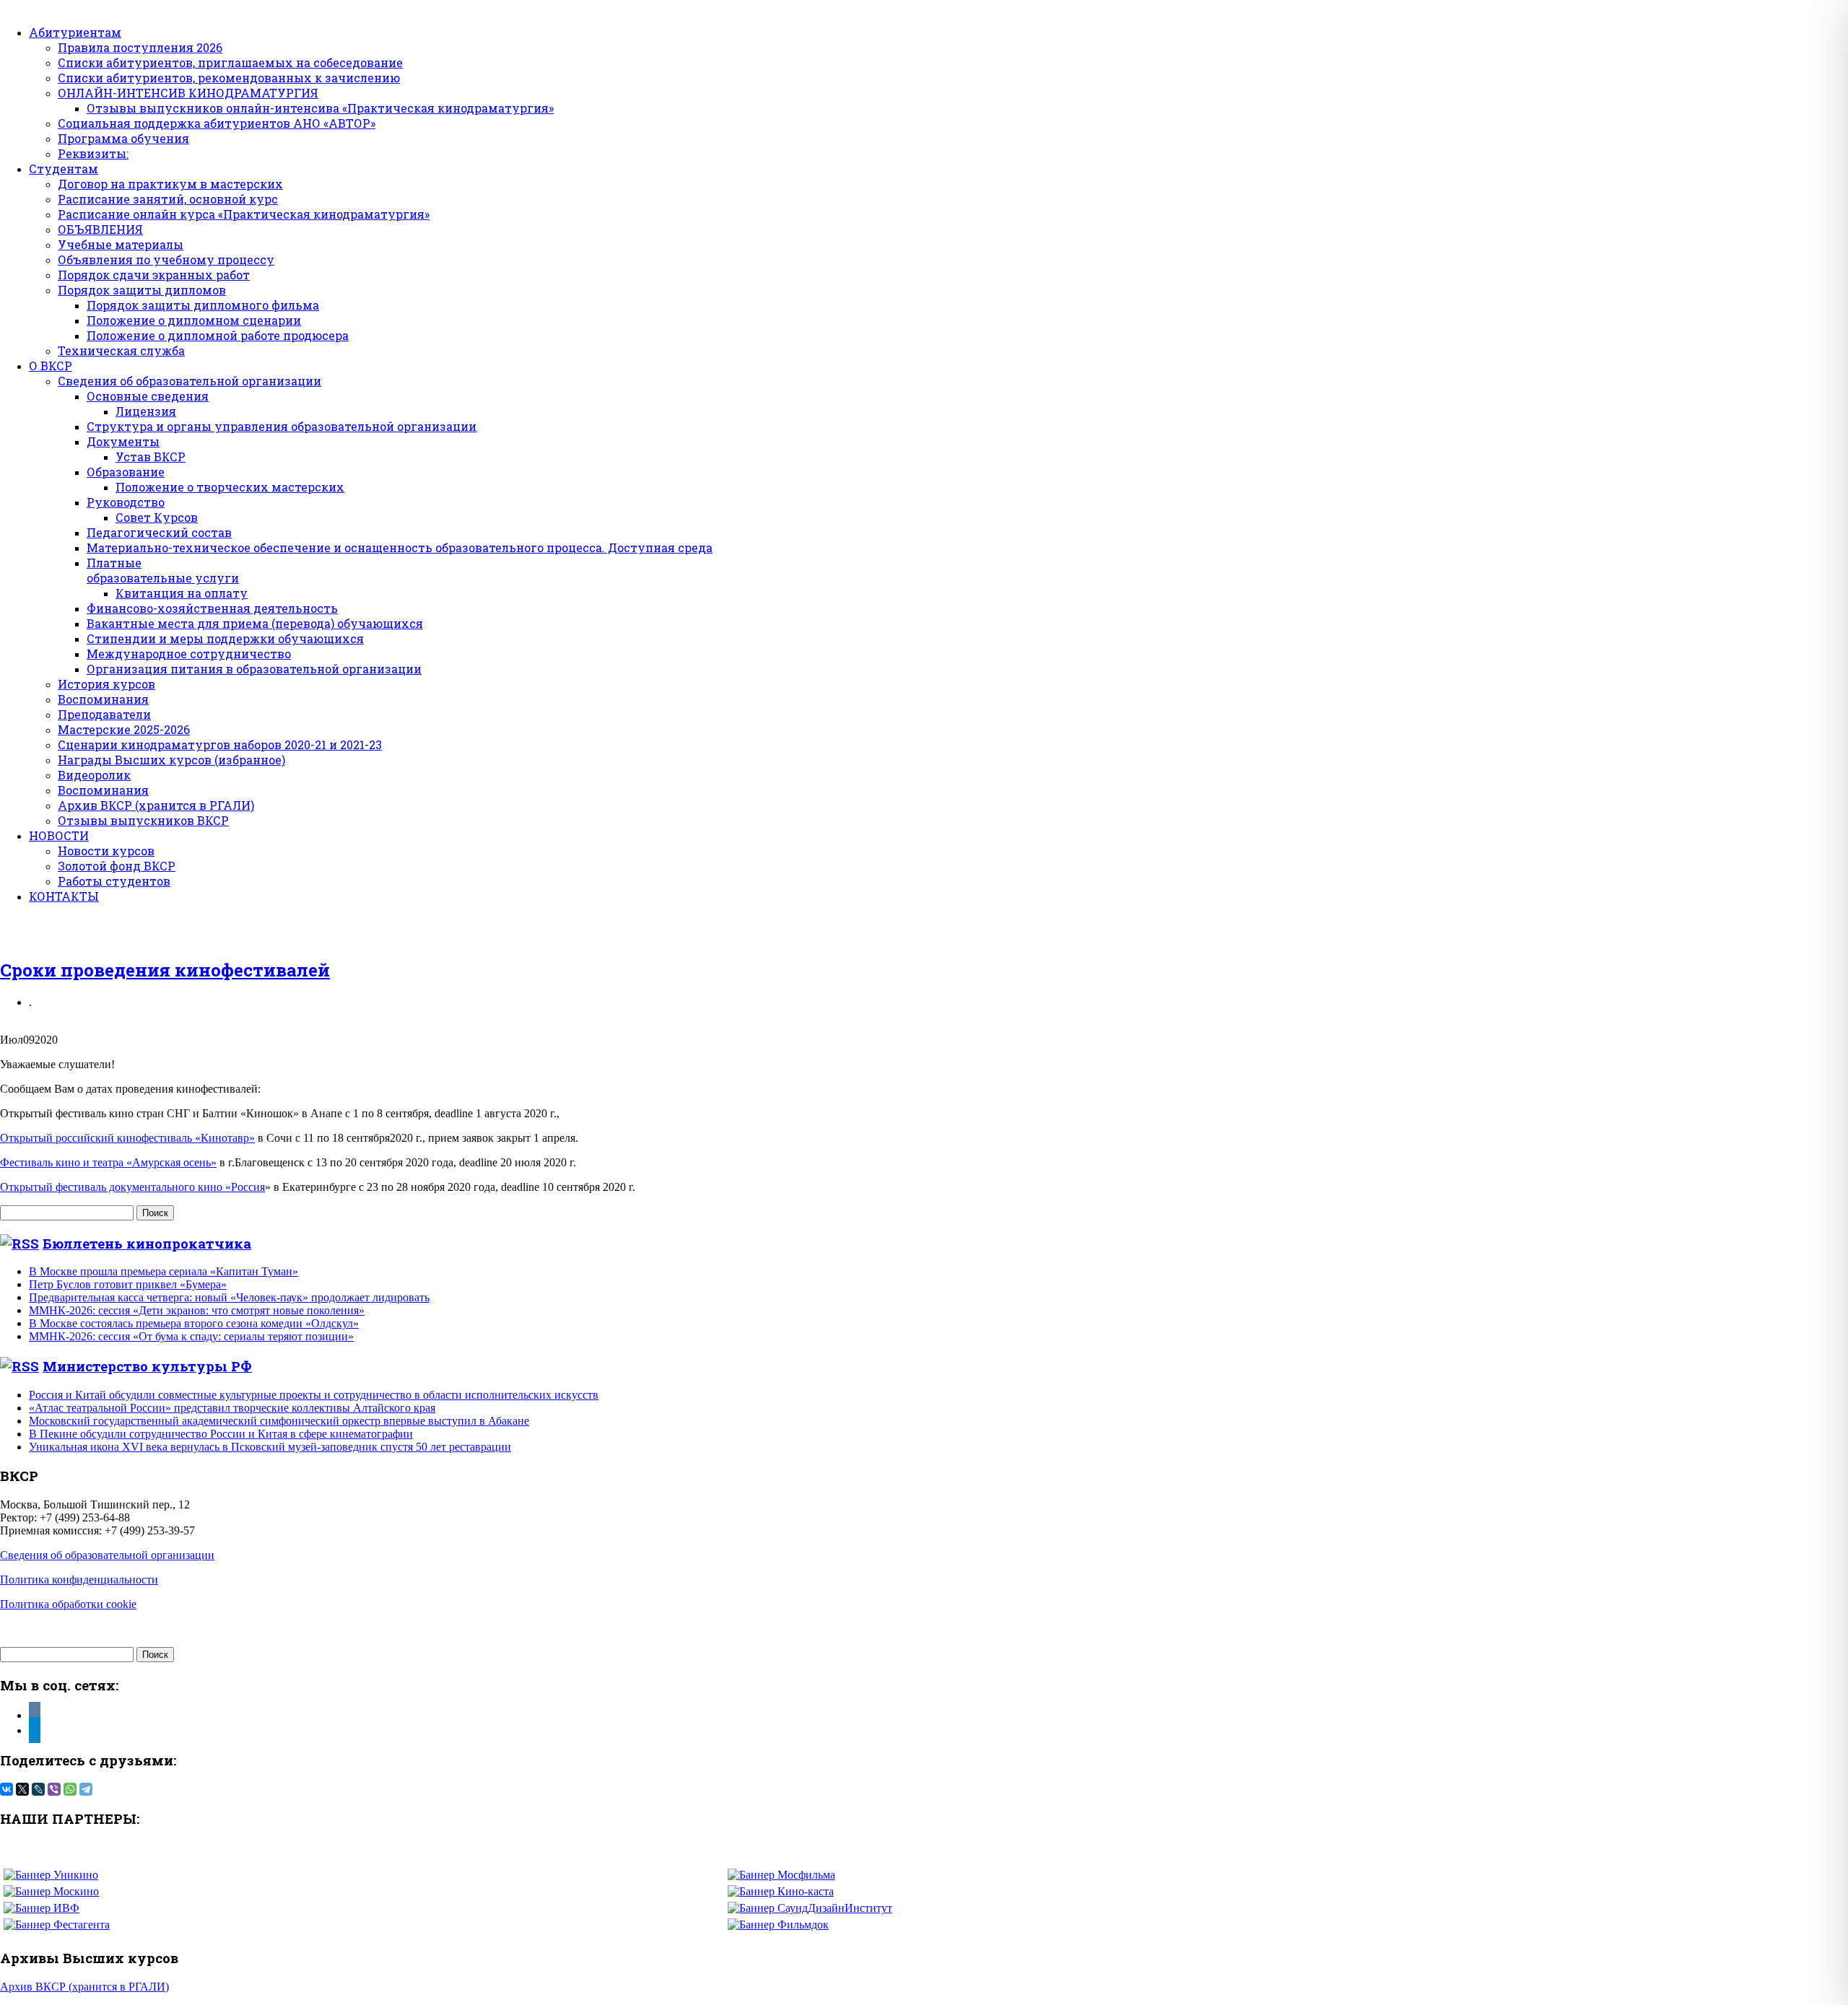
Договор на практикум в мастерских (170, 184)
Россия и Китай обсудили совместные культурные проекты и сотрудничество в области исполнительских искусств (314, 1395)
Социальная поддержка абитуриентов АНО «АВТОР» (217, 123)
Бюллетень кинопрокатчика (147, 1243)
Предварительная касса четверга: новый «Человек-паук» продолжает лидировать (229, 1297)
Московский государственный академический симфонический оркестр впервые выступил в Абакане (279, 1421)
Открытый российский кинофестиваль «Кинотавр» (127, 1138)
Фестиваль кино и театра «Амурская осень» (108, 1162)
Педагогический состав (159, 532)
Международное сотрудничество (189, 654)
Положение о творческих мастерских (230, 487)
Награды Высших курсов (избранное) (171, 760)
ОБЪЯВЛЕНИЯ (100, 229)
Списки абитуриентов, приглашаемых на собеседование (230, 62)
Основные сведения (148, 396)
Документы (123, 441)
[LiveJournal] (38, 1789)
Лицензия (146, 411)
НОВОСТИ (59, 835)
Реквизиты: (93, 153)
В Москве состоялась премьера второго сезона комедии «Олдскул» (194, 1323)
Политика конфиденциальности (79, 1580)
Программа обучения (123, 138)
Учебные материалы (121, 244)
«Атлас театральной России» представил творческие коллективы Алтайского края (232, 1408)
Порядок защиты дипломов (142, 290)
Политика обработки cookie (68, 1604)
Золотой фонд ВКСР (117, 866)
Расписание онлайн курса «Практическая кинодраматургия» (244, 214)
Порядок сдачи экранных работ (154, 275)
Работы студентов (114, 881)
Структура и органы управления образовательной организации (282, 426)
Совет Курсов (157, 517)
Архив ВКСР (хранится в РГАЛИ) (156, 805)
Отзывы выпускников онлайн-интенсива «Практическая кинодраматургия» (320, 108)
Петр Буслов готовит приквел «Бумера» (128, 1284)
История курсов (106, 684)
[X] (22, 1789)
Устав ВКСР (151, 457)
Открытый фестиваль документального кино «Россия (132, 1187)
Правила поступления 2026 (140, 47)
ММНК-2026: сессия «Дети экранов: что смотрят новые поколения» (197, 1310)
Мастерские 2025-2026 (124, 729)
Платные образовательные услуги (163, 570)
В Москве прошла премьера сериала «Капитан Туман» (164, 1271)
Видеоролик (94, 775)
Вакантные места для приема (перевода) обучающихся (255, 623)
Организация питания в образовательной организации (254, 669)
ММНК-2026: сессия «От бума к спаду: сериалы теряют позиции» (191, 1336)
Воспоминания (103, 699)
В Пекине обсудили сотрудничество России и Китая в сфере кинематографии (221, 1434)
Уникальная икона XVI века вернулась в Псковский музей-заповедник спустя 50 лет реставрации (270, 1447)
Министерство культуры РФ (147, 1366)
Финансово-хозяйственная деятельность (212, 608)
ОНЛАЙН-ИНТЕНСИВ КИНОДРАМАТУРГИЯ (188, 93)
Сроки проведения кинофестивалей (165, 970)
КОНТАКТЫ (64, 896)
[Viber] (54, 1789)
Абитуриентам (75, 32)
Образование (126, 472)
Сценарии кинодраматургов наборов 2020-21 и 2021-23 (220, 744)
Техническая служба (121, 350)
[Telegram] (86, 1789)
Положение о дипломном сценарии (194, 320)
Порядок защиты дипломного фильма (203, 305)
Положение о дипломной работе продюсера (218, 335)
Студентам (64, 169)
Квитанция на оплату (182, 593)
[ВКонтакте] (6, 1789)
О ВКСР (51, 366)
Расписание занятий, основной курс (168, 199)
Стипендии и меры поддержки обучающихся (225, 638)
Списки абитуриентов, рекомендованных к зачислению (229, 78)
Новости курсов (106, 851)
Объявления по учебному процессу (166, 259)
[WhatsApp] (70, 1789)
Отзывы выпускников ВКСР (143, 820)
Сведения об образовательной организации (189, 381)
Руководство (126, 502)
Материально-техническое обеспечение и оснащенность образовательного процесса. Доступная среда (400, 547)
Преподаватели (104, 714)
